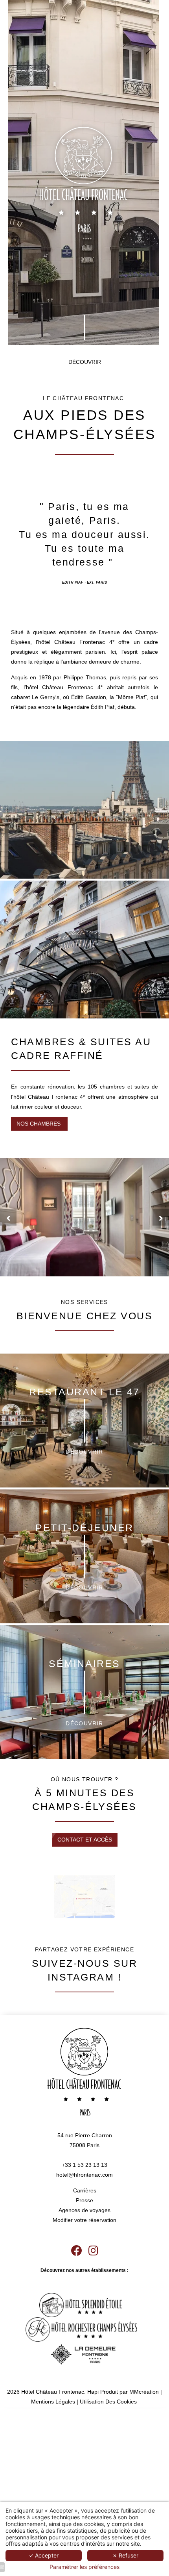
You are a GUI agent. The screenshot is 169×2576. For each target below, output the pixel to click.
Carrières (85, 2190)
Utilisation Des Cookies (108, 2402)
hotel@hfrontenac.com (84, 2175)
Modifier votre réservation (84, 2220)
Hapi (93, 2392)
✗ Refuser (125, 2555)
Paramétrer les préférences (84, 2567)
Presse (84, 2200)
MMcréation (144, 2392)
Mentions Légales (53, 2402)
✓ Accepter (44, 2555)
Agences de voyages (84, 2210)
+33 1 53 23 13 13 (84, 2165)
